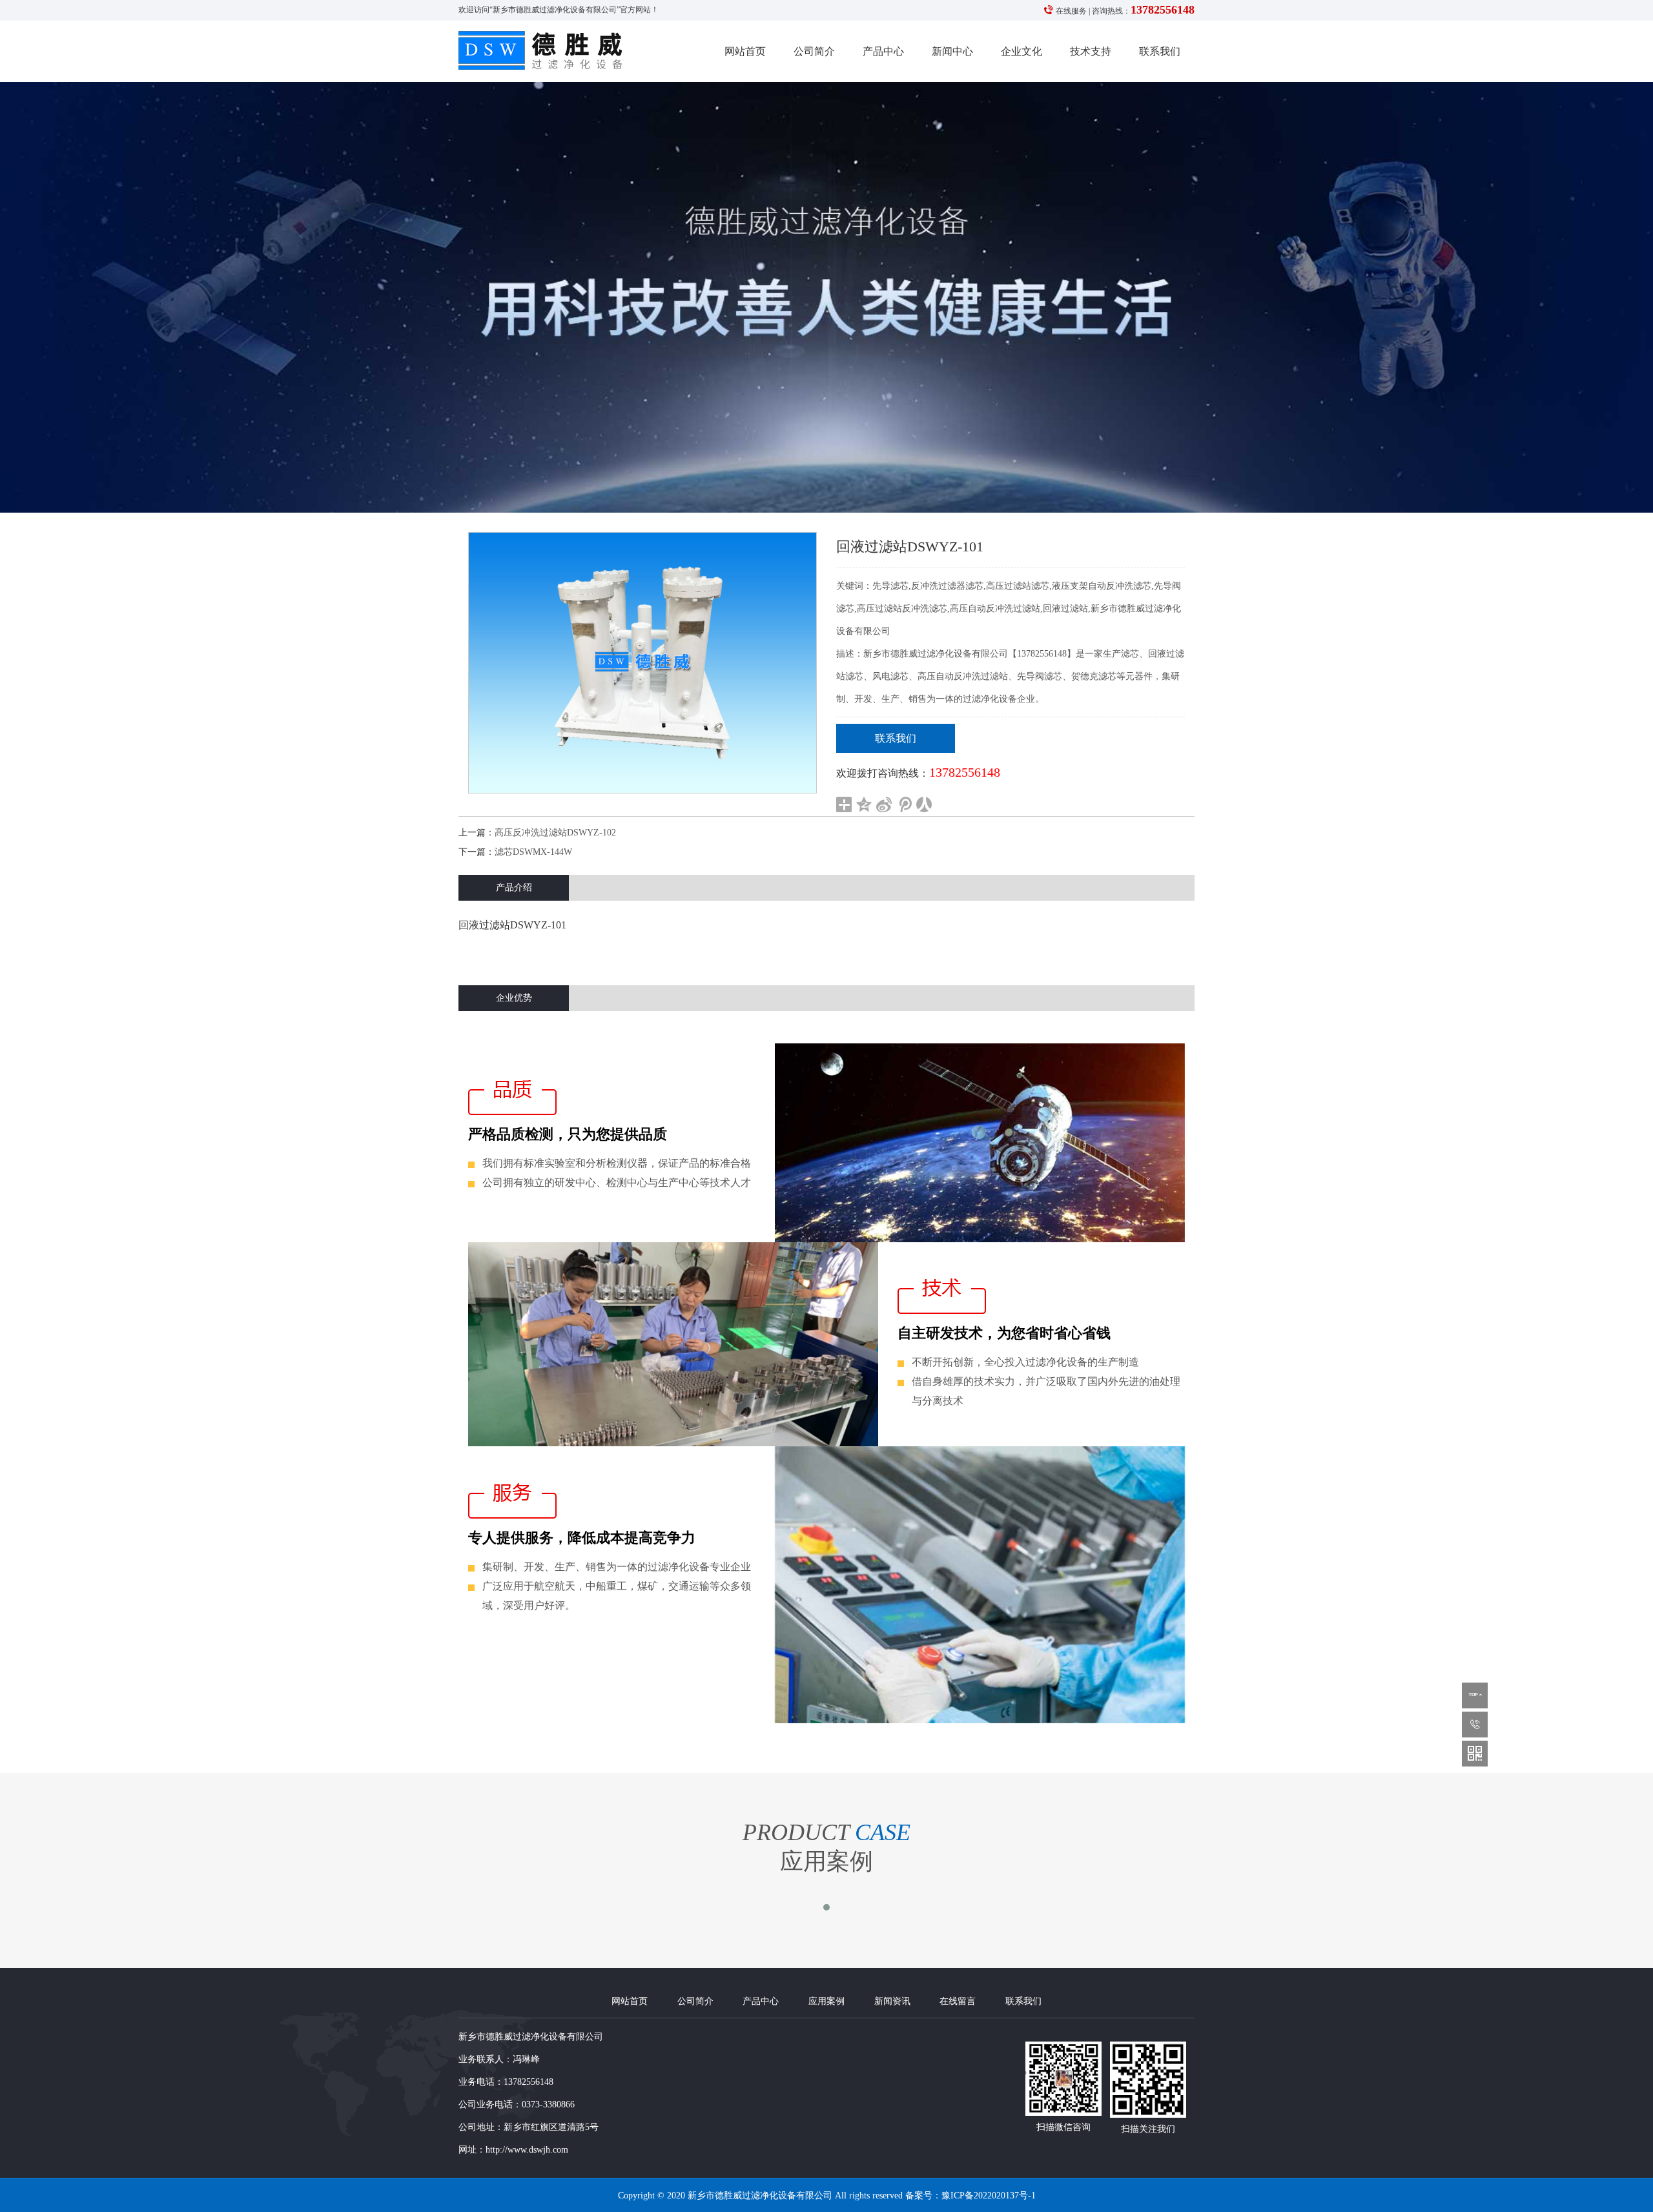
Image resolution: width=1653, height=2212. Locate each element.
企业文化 (1022, 51)
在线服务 (1071, 11)
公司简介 (814, 51)
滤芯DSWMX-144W (533, 852)
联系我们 (1160, 51)
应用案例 (826, 2001)
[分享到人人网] (924, 804)
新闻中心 (952, 51)
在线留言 (958, 2001)
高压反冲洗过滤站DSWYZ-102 (555, 833)
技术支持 (1091, 51)
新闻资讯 (892, 2001)
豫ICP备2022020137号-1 (989, 2195)
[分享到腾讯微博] (904, 804)
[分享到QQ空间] (864, 804)
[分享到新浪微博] (884, 804)
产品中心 (883, 51)
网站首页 (745, 51)
